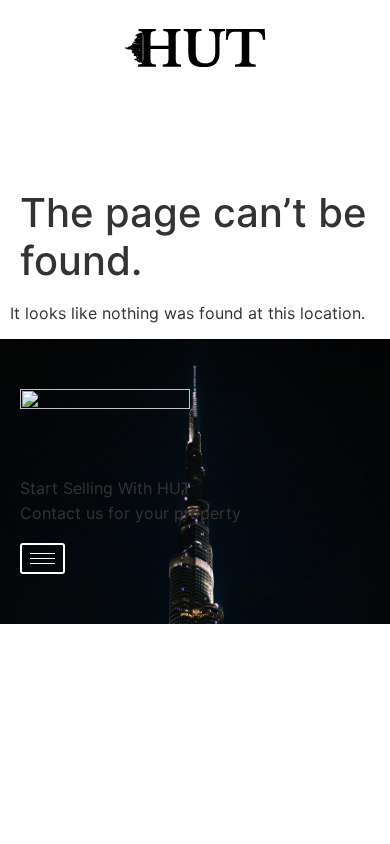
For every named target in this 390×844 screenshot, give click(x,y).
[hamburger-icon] (42, 558)
